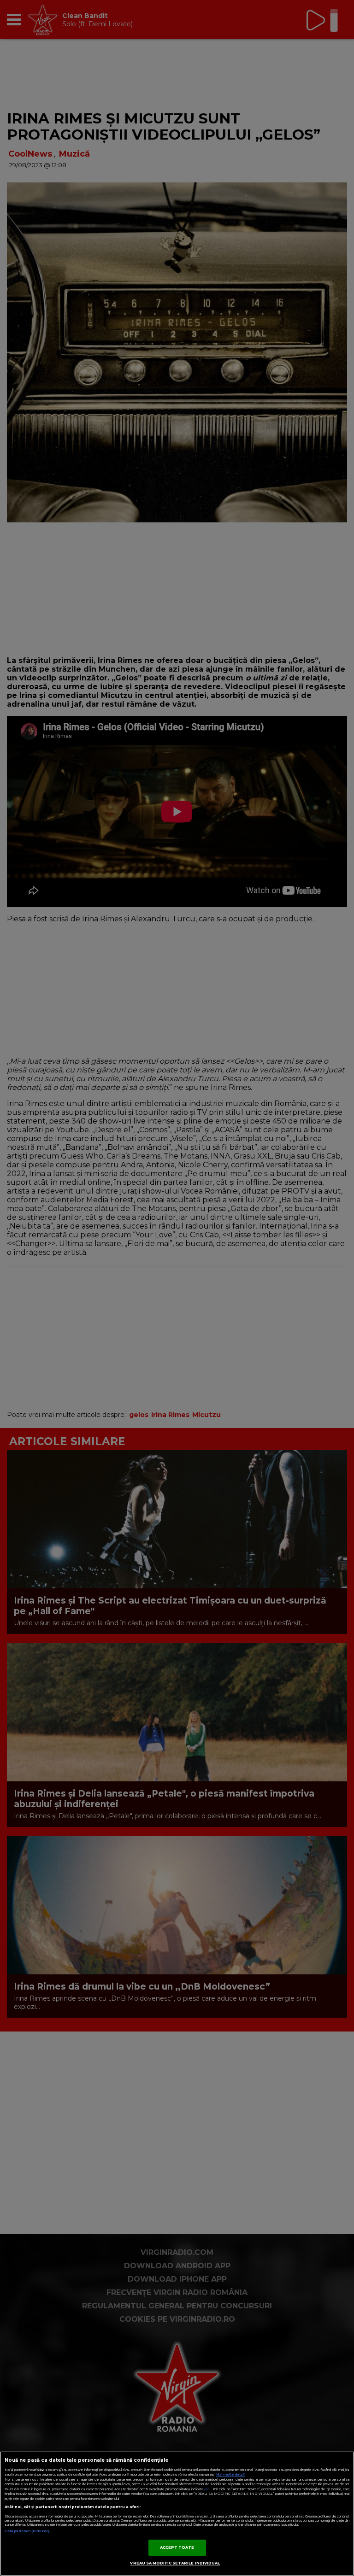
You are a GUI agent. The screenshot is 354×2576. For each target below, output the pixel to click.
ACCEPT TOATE (177, 2547)
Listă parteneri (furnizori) (27, 2531)
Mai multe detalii (231, 2474)
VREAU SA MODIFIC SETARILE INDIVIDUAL (175, 2563)
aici (207, 2489)
